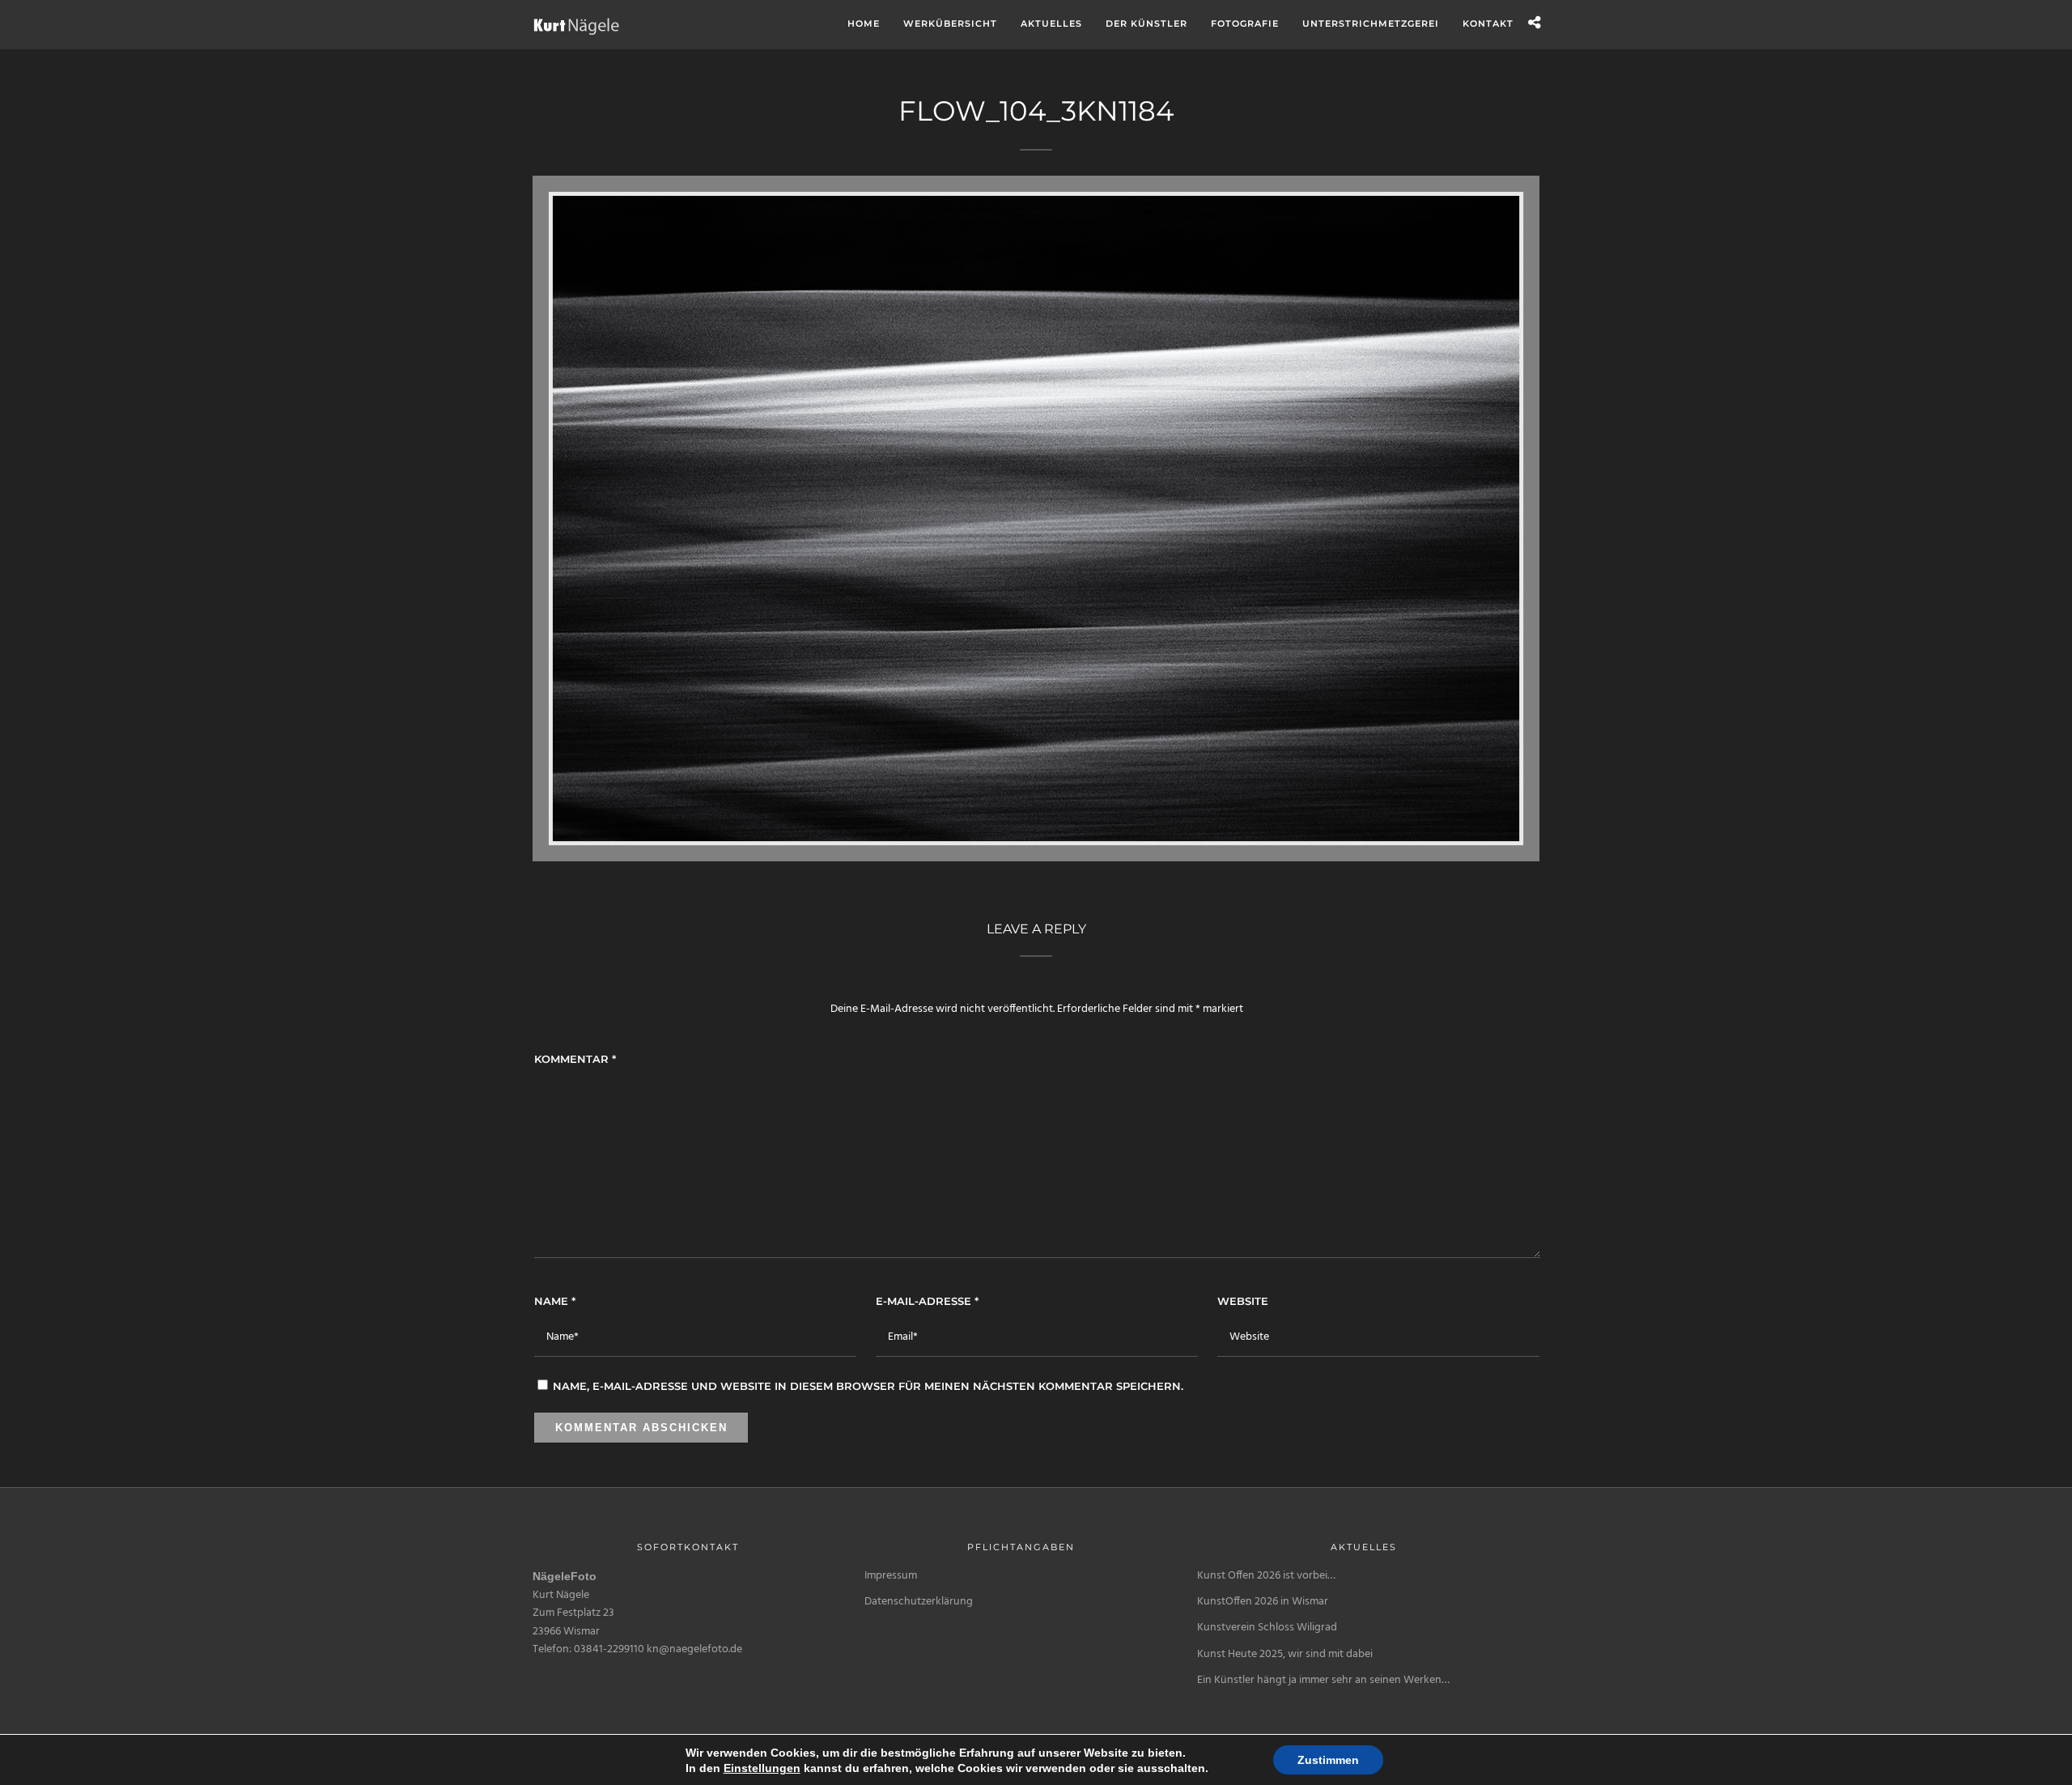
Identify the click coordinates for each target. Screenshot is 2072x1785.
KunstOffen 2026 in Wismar (1263, 1602)
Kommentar (575, 1059)
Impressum (891, 1576)
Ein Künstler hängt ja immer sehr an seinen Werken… (1323, 1680)
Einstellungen (762, 1768)
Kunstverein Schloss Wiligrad (1267, 1628)
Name (555, 1301)
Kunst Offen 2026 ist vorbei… (1266, 1576)
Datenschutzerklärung (919, 1602)
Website (1243, 1301)
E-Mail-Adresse (927, 1301)
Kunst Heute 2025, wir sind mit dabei (1285, 1654)
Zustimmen (1328, 1760)
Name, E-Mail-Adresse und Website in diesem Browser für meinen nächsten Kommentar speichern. (868, 1386)
